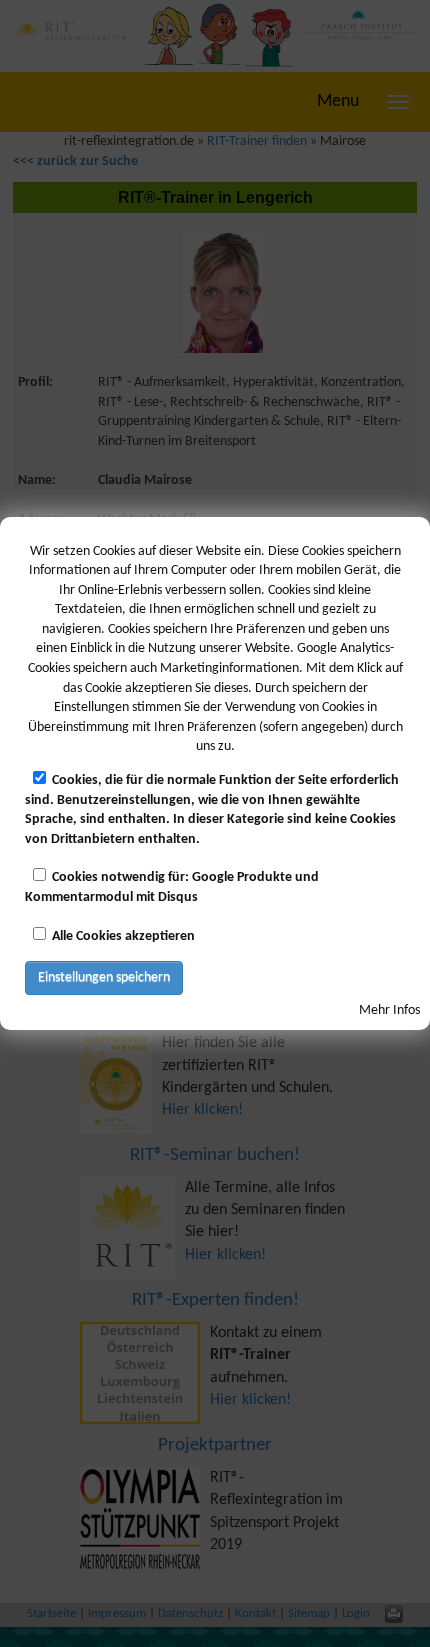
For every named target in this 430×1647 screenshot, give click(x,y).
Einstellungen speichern (104, 977)
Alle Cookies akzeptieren (123, 936)
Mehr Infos (389, 1010)
